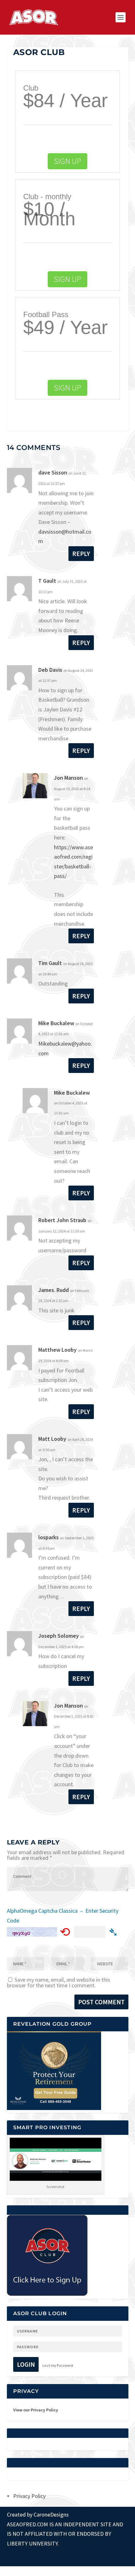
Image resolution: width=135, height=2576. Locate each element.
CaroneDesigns (51, 2514)
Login (26, 2364)
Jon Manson (68, 778)
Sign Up (67, 161)
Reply (81, 554)
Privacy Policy (29, 2496)
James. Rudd (54, 1290)
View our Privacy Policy (36, 2410)
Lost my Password (58, 2365)
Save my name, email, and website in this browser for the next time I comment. (59, 1982)
